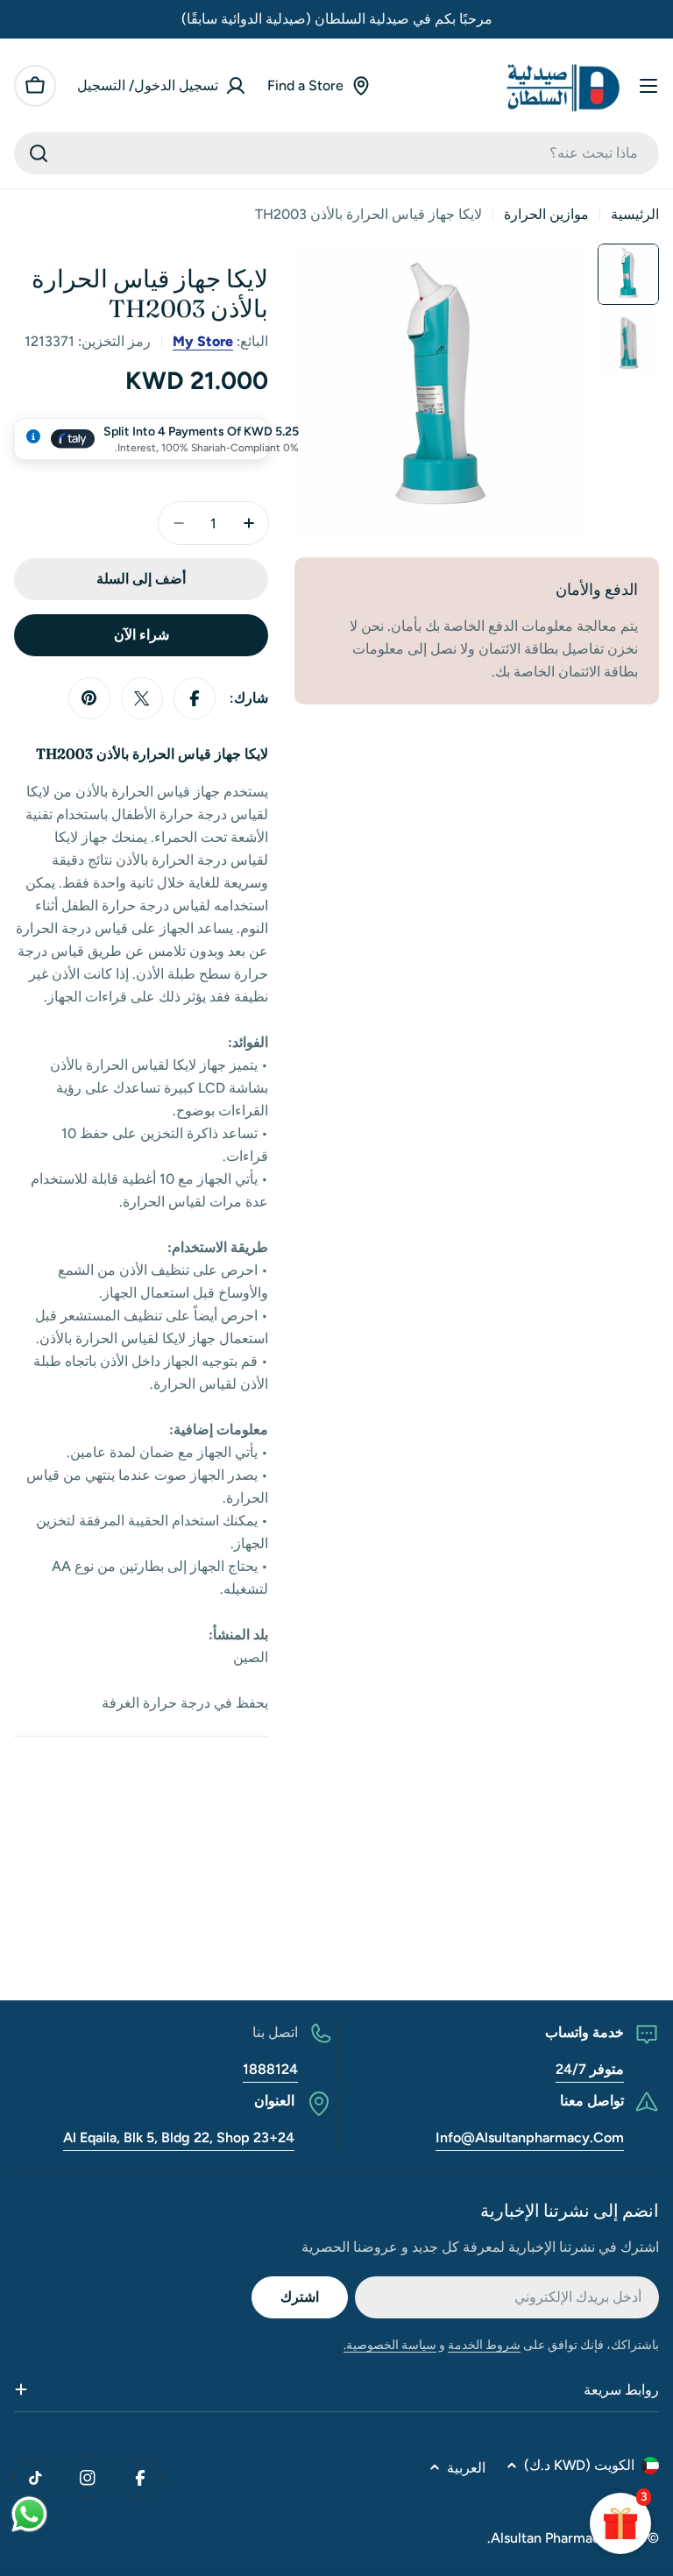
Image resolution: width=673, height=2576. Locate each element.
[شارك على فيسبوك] (195, 698)
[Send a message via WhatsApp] (29, 2514)
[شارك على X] (142, 698)
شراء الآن (142, 635)
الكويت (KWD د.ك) (579, 2465)
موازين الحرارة (546, 214)
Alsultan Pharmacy (549, 2538)
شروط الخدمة (484, 2345)
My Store (203, 341)
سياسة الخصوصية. (390, 2345)
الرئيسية (635, 214)
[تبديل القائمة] (648, 86)
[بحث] (39, 153)
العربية (466, 2468)
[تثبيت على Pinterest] (89, 698)
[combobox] (336, 153)
